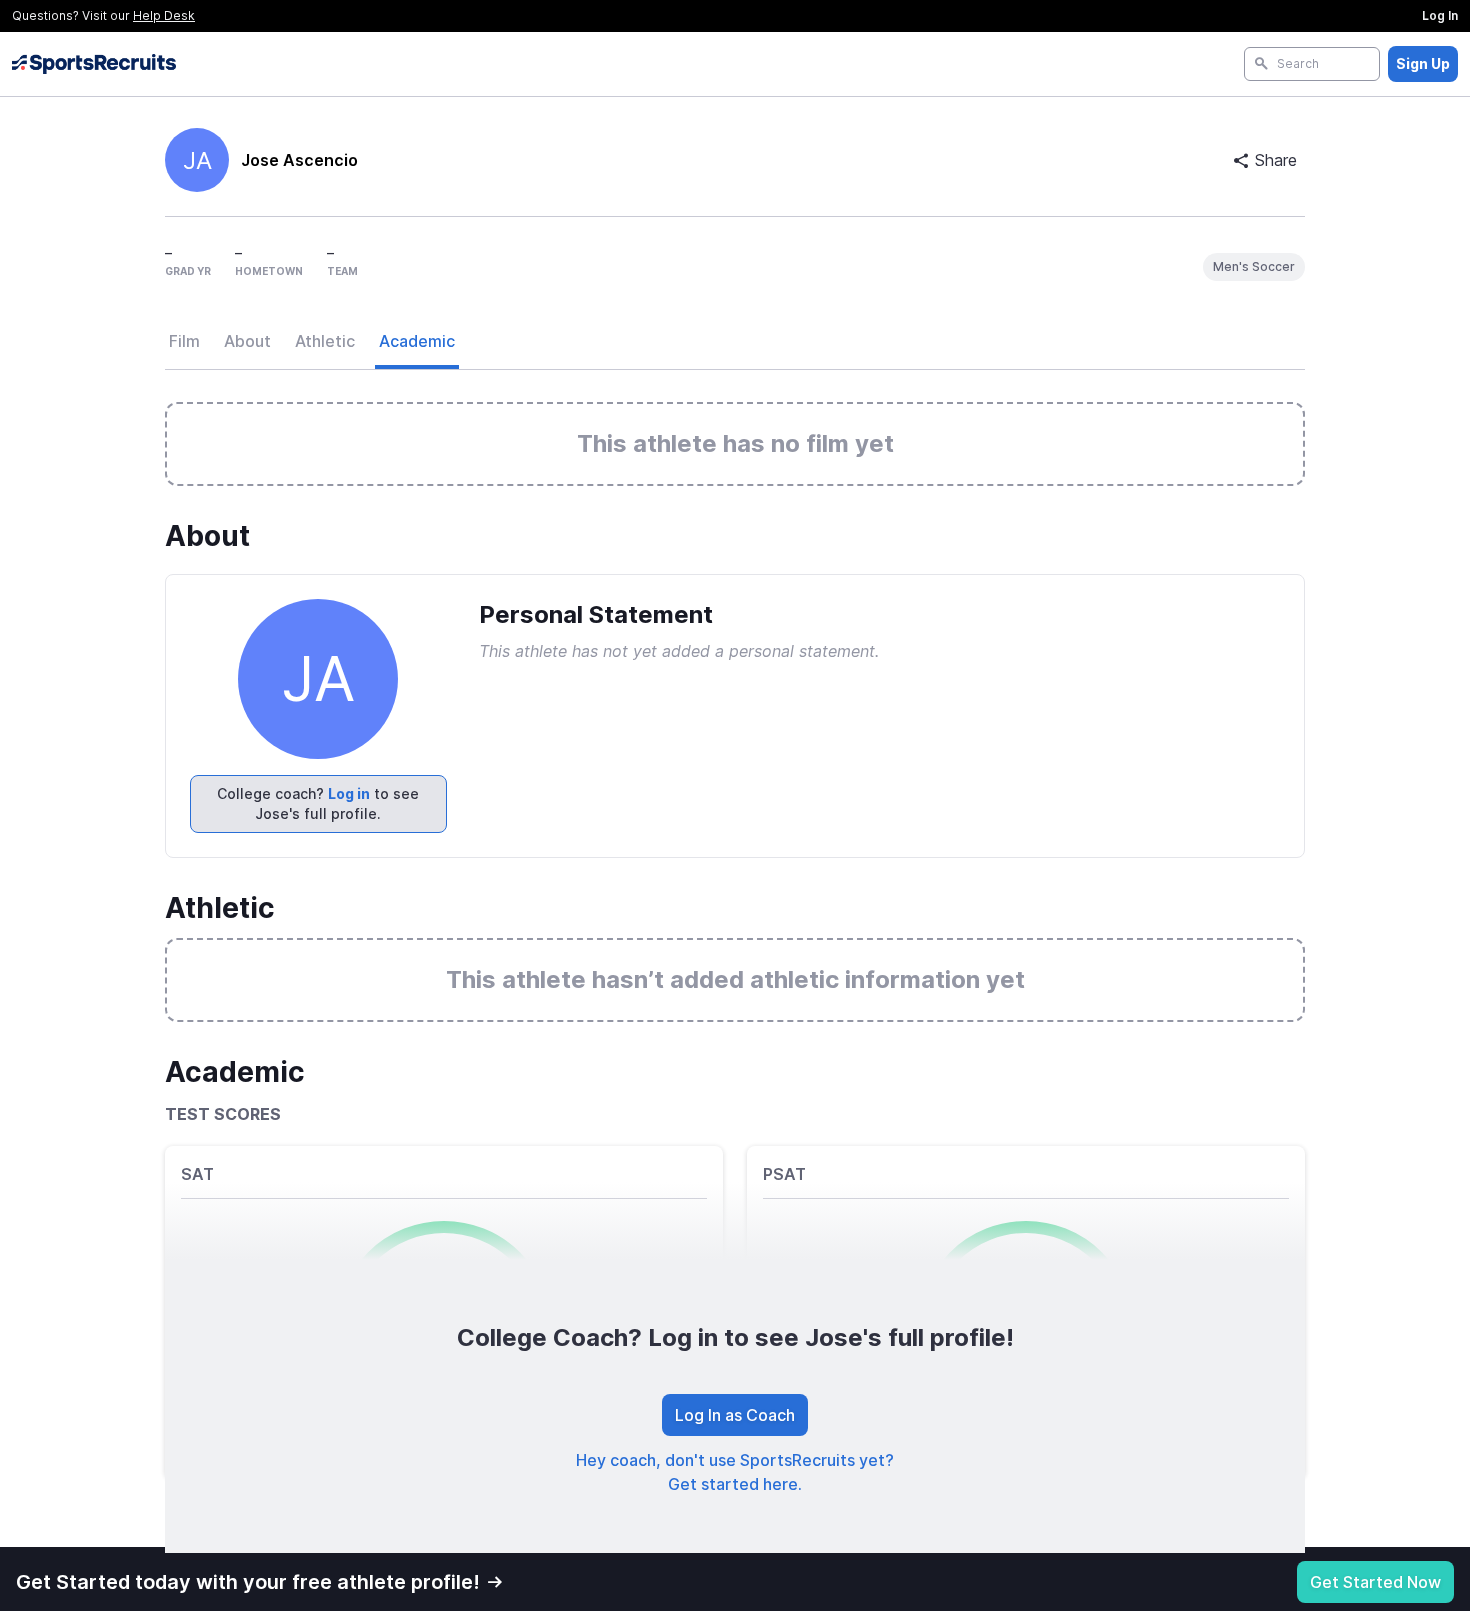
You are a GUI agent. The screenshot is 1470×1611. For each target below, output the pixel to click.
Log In (1440, 15)
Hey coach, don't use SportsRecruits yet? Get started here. (735, 1472)
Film (184, 341)
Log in (349, 793)
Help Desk (164, 15)
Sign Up (1423, 63)
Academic (417, 341)
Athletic (325, 341)
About (247, 341)
